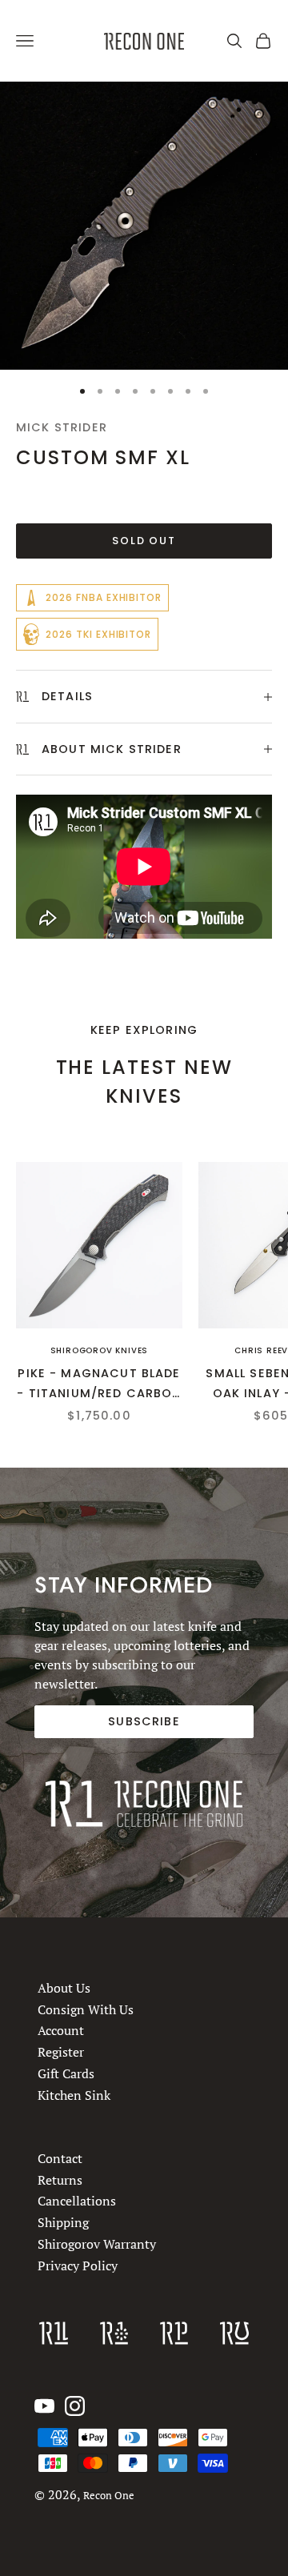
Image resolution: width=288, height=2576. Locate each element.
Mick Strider (62, 427)
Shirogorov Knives (100, 1350)
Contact (60, 2158)
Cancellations (77, 2201)
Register (61, 2052)
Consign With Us (86, 2009)
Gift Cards (66, 2073)
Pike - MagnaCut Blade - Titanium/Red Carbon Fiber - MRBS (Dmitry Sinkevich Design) (99, 1384)
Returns (60, 2180)
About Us (64, 1988)
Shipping (63, 2223)
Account (61, 2030)
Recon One (109, 2496)
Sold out (144, 541)
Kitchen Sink (74, 2095)
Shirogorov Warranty (97, 2244)
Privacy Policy (78, 2266)
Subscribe (144, 1721)
